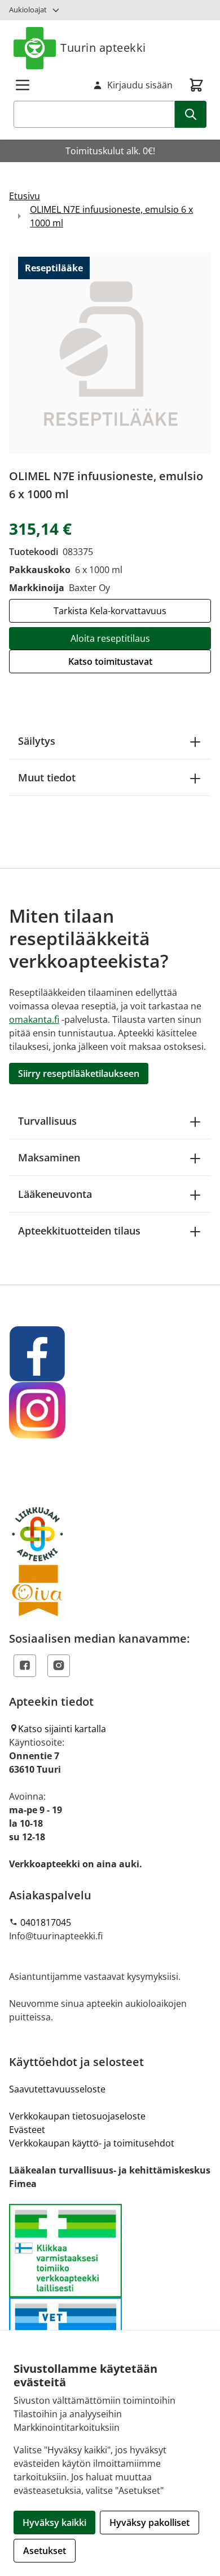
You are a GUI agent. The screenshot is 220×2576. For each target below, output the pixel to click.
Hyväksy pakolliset (149, 2523)
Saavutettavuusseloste (57, 2089)
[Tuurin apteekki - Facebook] (110, 1354)
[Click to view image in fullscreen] (110, 353)
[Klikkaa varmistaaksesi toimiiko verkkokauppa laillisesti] (110, 2298)
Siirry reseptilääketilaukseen (79, 1074)
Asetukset (45, 2551)
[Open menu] (23, 85)
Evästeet (27, 2130)
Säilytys (37, 741)
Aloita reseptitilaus (110, 638)
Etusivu (25, 196)
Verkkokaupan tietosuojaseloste (77, 2116)
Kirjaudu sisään (140, 85)
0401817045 (46, 1922)
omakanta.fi (34, 1019)
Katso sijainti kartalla (62, 1729)
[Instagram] (59, 1666)
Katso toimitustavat (110, 661)
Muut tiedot (47, 777)
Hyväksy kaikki (54, 2523)
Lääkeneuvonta (55, 1194)
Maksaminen (49, 1157)
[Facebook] (25, 1666)
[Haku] (191, 114)
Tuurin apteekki (103, 48)
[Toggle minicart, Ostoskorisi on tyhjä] (196, 85)
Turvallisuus (47, 1121)
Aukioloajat (28, 10)
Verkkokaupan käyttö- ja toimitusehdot (92, 2143)
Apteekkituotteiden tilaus (79, 1231)
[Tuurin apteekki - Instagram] (110, 1410)
